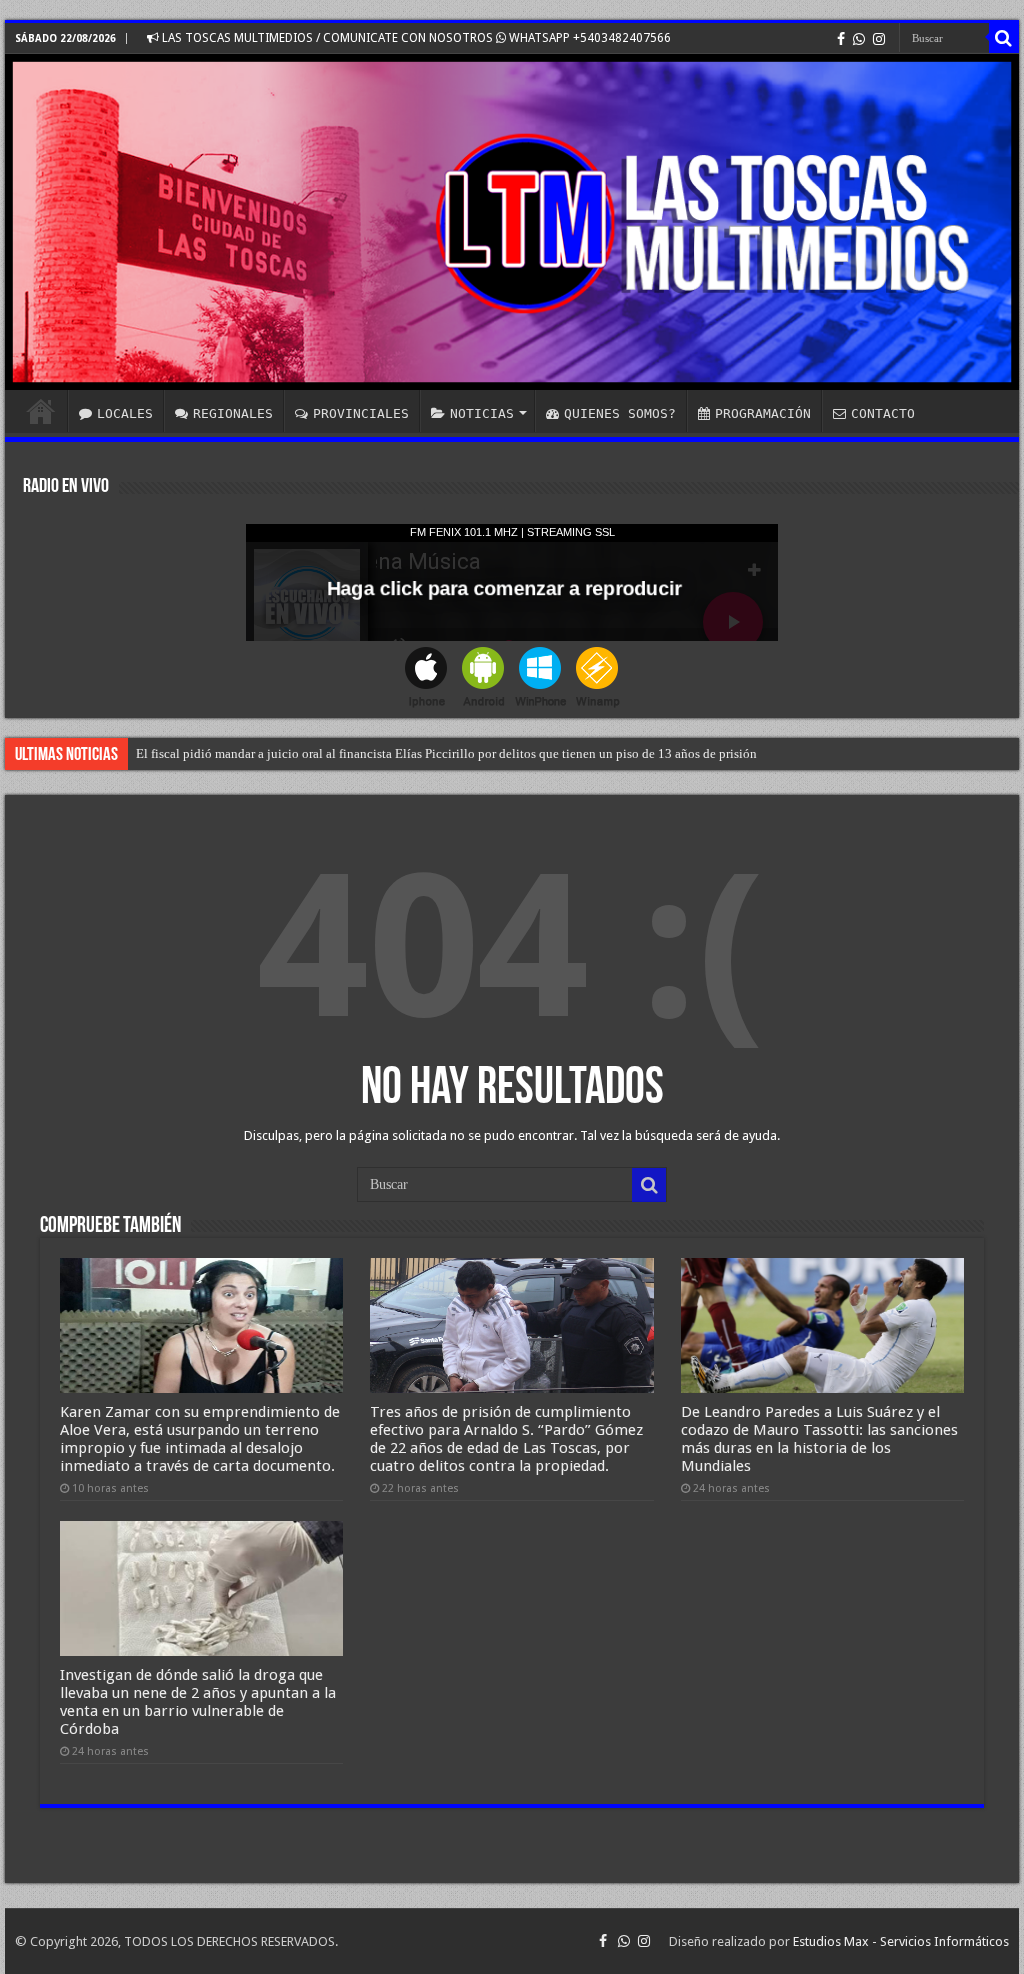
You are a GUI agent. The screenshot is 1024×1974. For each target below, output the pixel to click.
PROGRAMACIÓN (763, 413)
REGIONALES (233, 413)
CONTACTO (883, 413)
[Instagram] (879, 39)
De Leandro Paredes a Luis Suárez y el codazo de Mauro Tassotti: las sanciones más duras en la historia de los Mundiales (819, 1439)
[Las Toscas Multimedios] (512, 222)
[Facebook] (841, 39)
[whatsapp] (859, 39)
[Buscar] (1004, 38)
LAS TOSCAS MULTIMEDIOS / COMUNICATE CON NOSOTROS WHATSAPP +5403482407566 (415, 38)
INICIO (41, 411)
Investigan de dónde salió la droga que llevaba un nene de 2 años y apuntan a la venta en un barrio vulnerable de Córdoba (198, 1702)
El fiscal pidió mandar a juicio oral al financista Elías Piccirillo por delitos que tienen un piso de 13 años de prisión (446, 753)
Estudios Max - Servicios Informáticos (901, 1941)
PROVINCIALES (361, 413)
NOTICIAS (482, 413)
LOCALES (125, 413)
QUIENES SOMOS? (620, 413)
